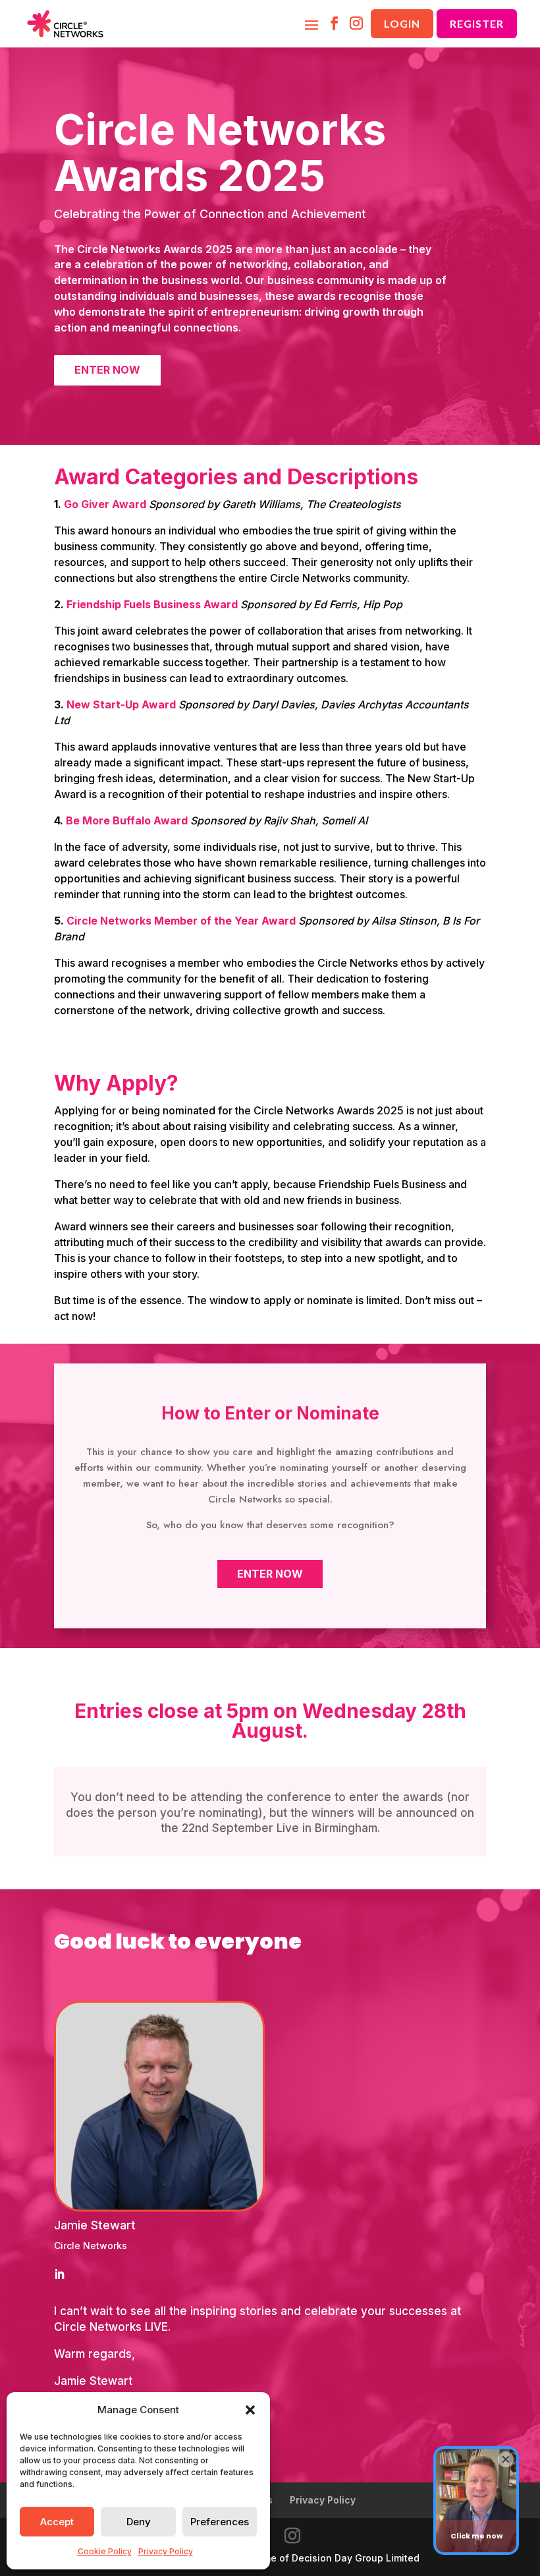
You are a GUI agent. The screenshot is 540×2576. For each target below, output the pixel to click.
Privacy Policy (166, 2551)
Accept (57, 2522)
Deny (139, 2522)
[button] (250, 2410)
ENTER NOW (107, 370)
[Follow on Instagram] (356, 24)
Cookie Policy (105, 2551)
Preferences (220, 2522)
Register (477, 23)
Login (402, 23)
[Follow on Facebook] (334, 24)
